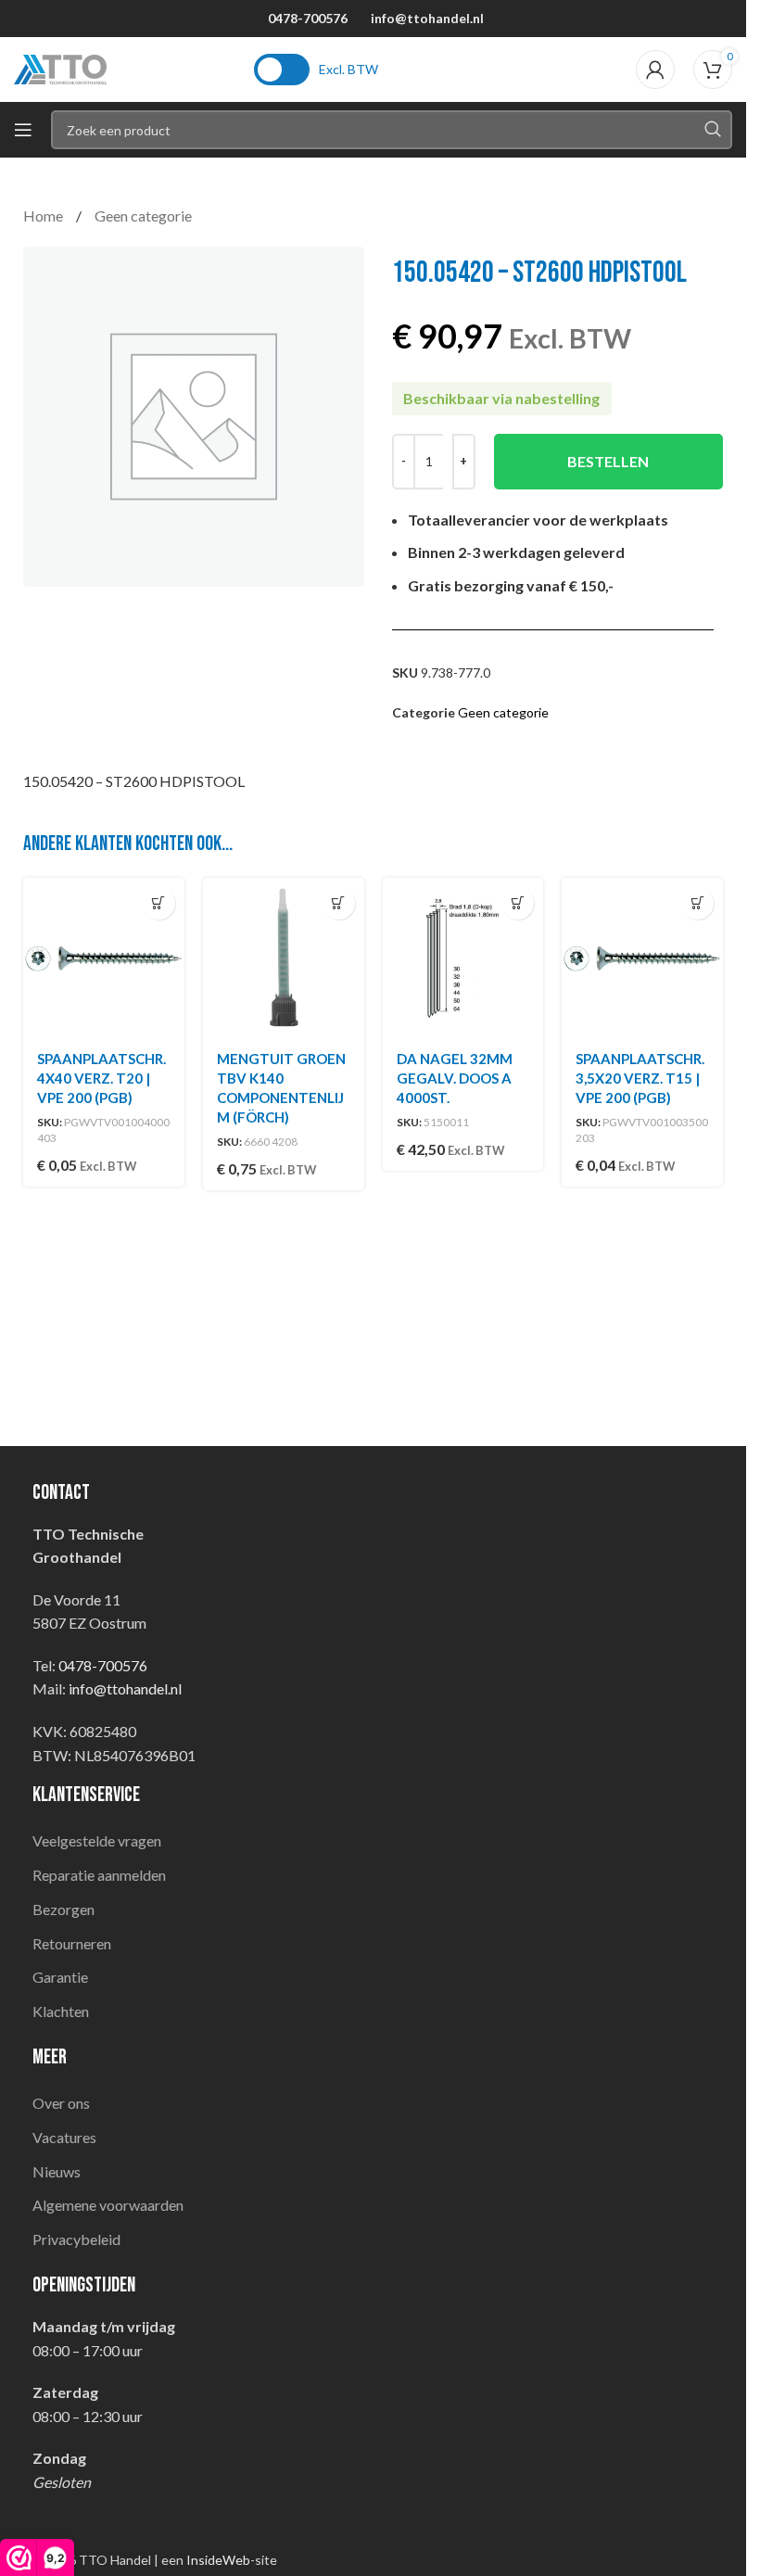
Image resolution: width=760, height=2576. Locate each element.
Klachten (61, 2011)
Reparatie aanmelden (99, 1875)
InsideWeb (218, 2560)
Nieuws (57, 2171)
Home (44, 216)
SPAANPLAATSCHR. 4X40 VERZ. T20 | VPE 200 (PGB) (101, 1078)
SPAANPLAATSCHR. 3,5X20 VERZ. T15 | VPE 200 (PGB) (640, 1078)
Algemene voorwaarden (108, 2205)
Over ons (61, 2103)
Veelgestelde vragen (97, 1840)
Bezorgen (63, 1909)
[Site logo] (60, 67)
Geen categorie (143, 216)
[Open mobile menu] (23, 130)
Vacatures (64, 2137)
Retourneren (72, 1943)
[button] (159, 903)
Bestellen (608, 461)
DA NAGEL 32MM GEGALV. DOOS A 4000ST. (455, 1078)
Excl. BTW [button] (348, 69)
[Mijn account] (655, 70)
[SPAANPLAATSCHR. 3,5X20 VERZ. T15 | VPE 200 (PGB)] (642, 958)
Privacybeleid (76, 2239)
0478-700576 (308, 18)
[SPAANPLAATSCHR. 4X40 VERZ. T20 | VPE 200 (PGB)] (104, 958)
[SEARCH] (713, 130)
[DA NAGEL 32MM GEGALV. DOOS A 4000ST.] (463, 958)
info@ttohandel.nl (427, 18)
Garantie (60, 1977)
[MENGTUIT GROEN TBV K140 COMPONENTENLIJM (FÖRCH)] (284, 958)
